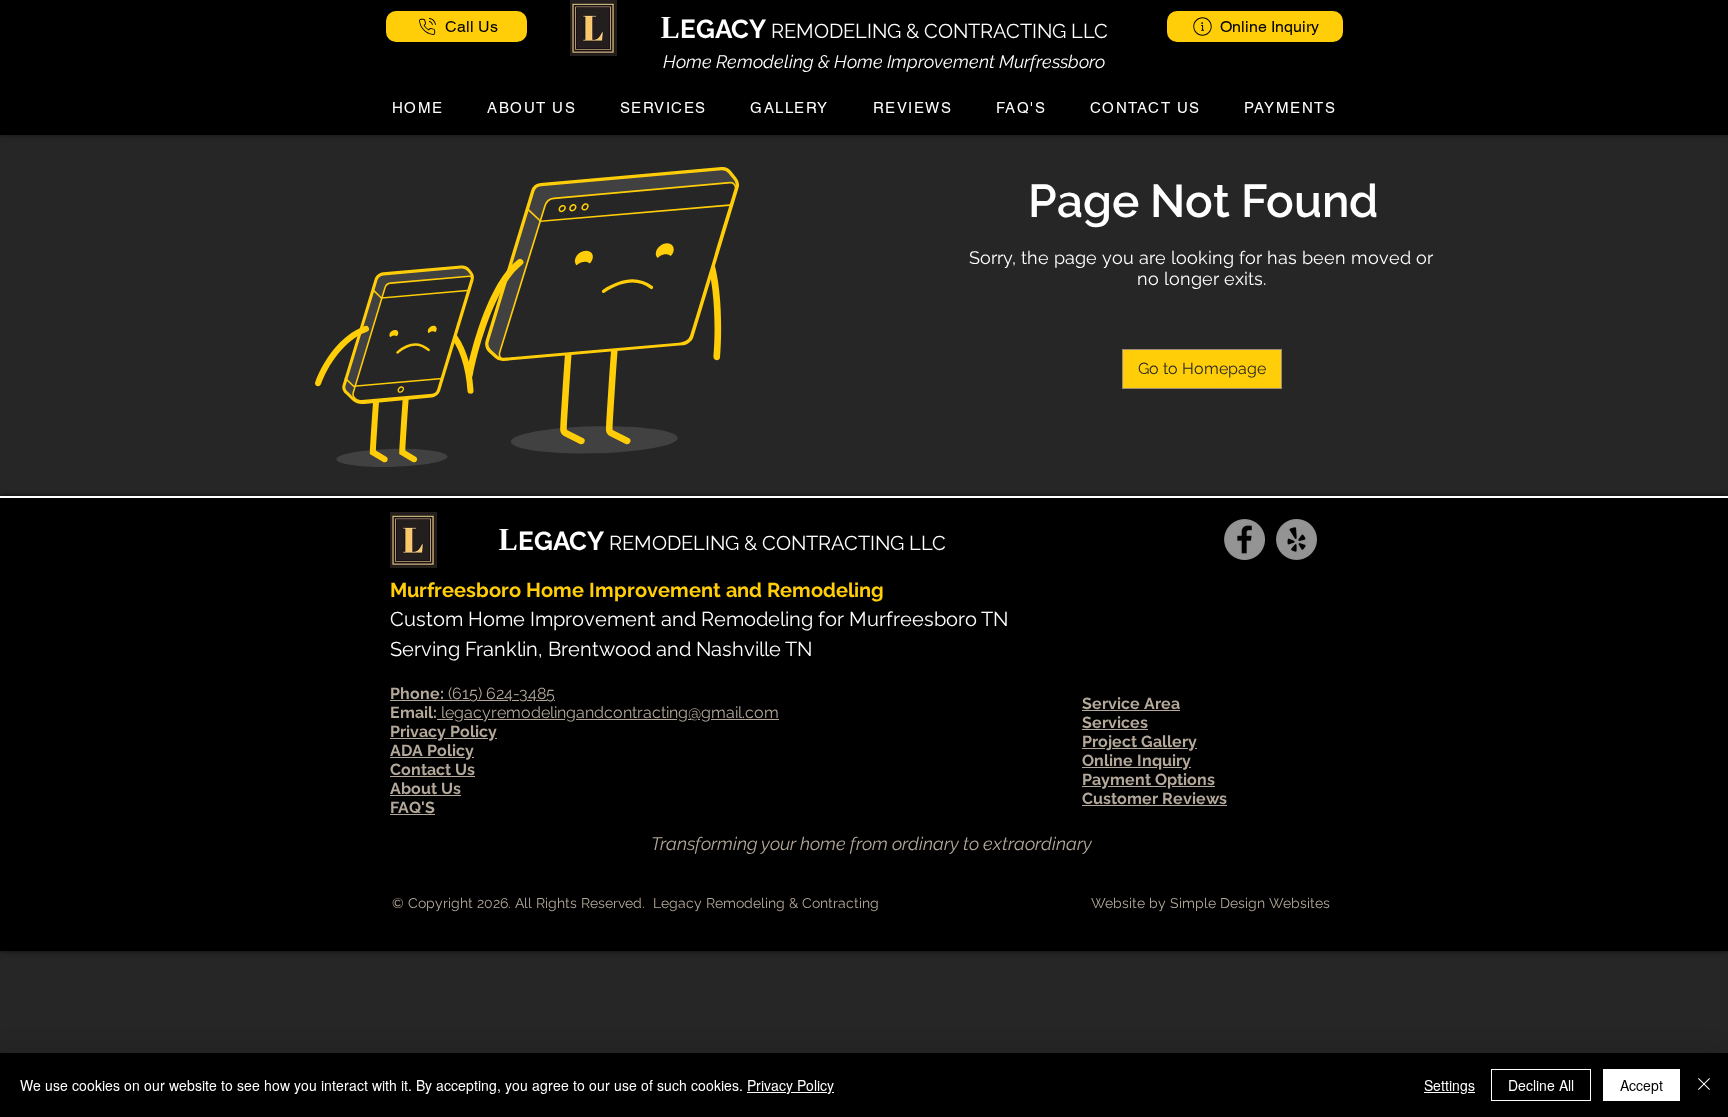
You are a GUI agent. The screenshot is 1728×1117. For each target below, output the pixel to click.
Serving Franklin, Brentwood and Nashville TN (601, 649)
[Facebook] (1244, 539)
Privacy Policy (790, 1085)
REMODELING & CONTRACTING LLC (939, 31)
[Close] (1704, 1085)
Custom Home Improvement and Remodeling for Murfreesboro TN (699, 619)
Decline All (1541, 1085)
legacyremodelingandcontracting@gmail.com (608, 712)
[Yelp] (1296, 539)
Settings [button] (1449, 1085)
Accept (1641, 1085)
